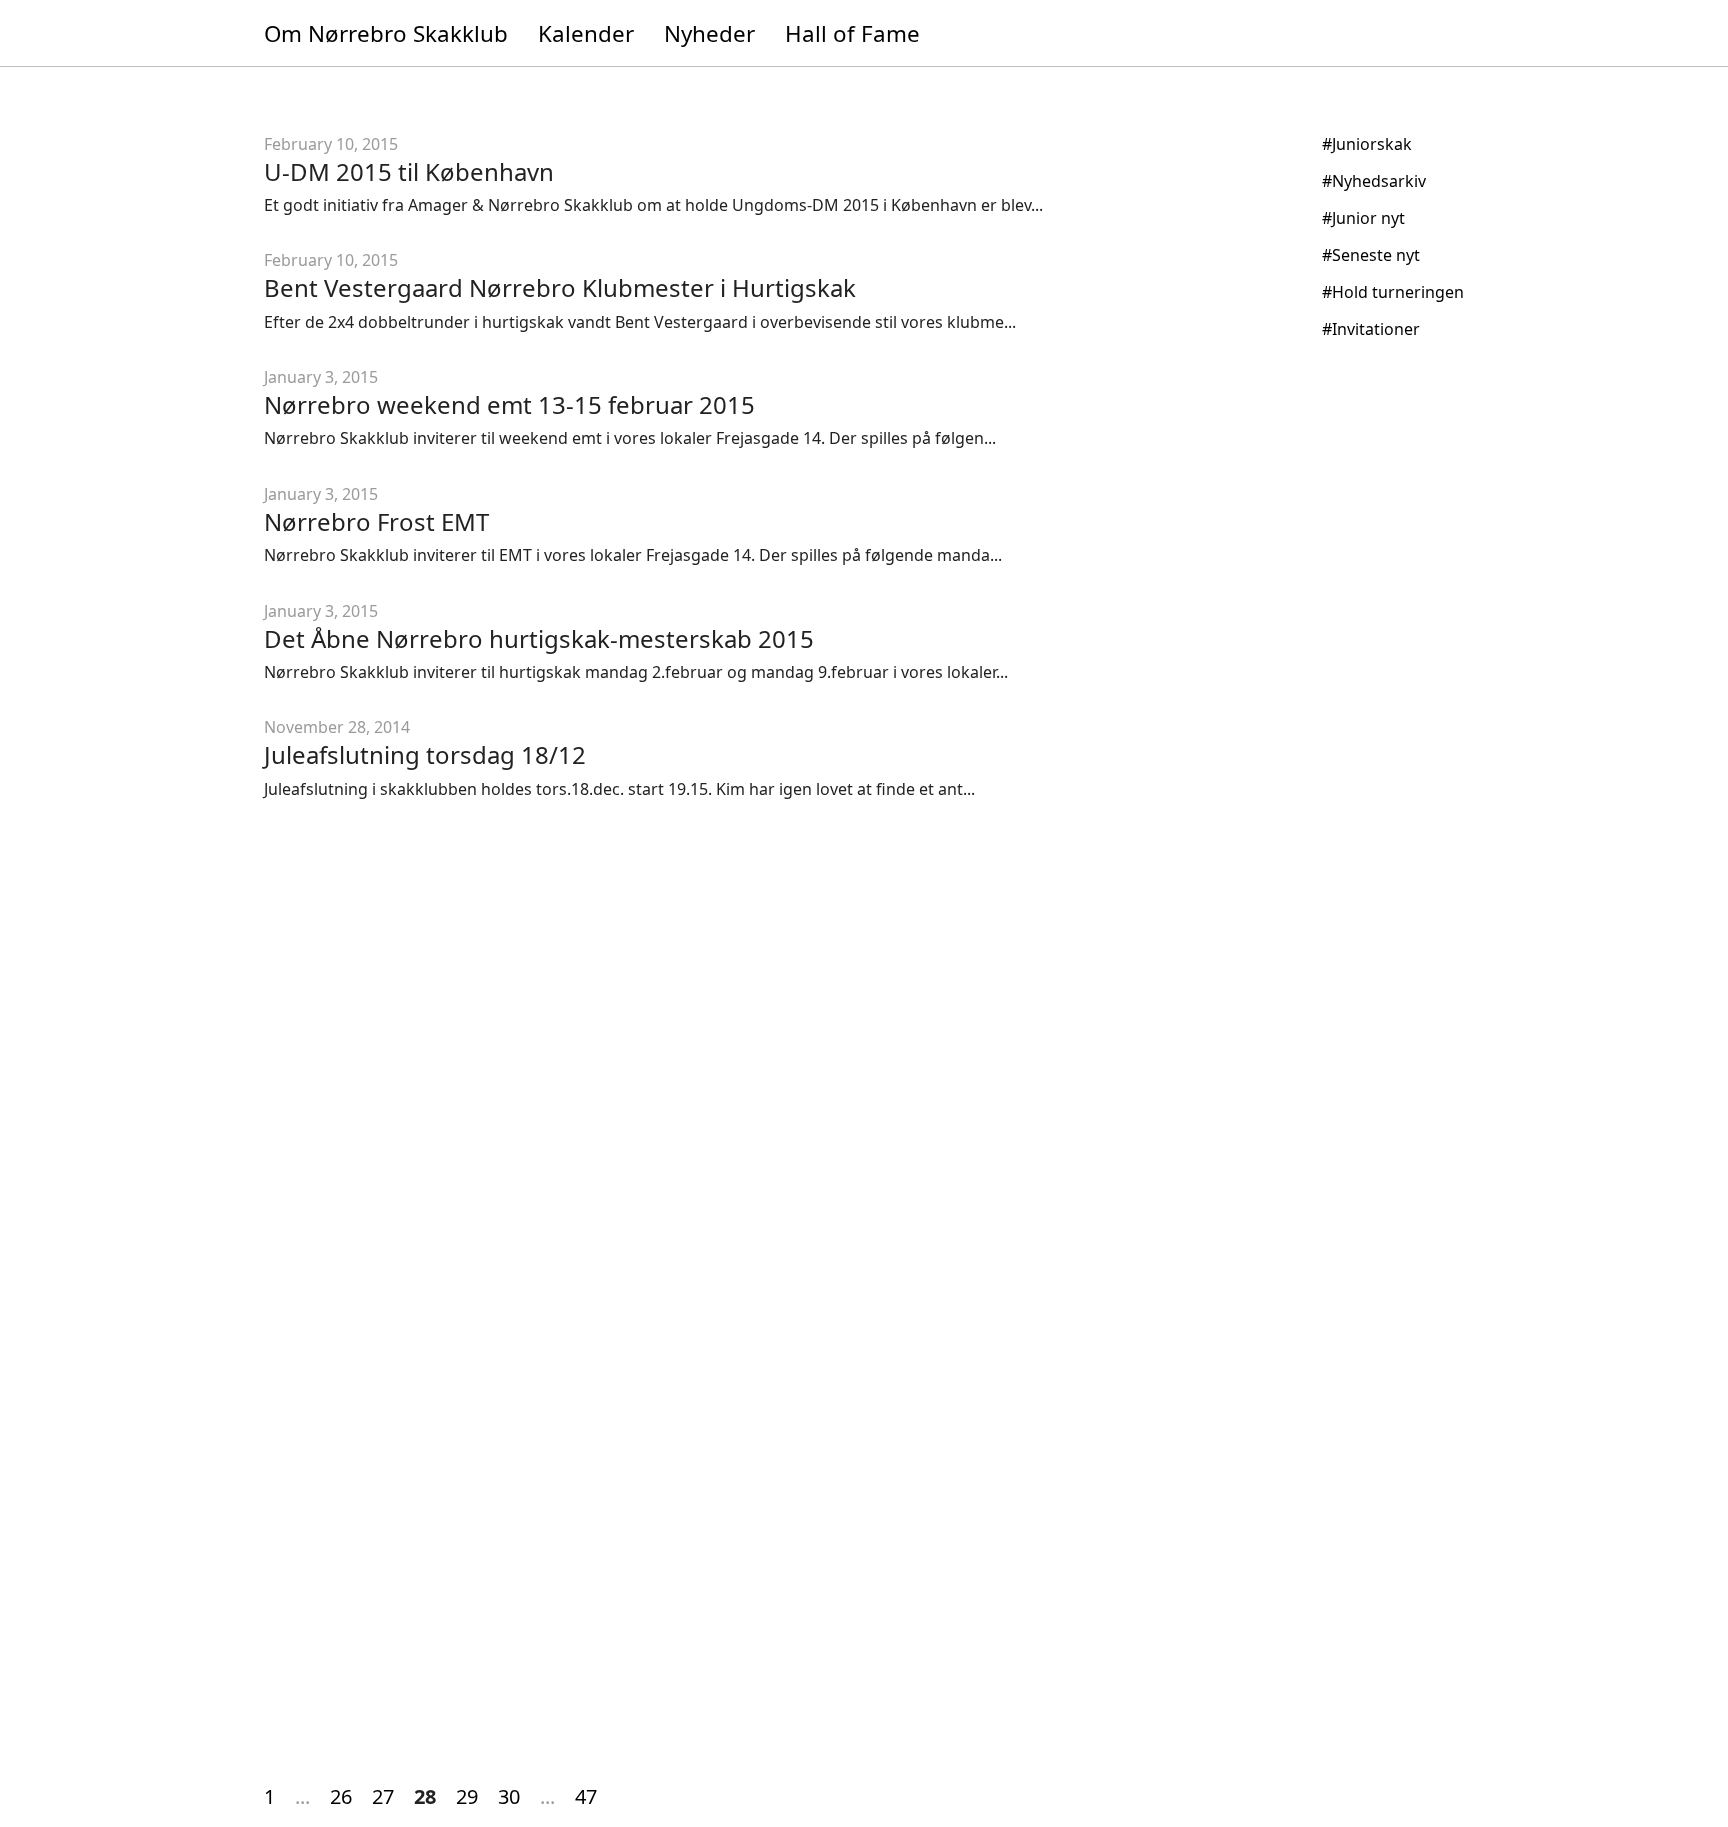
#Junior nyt (1363, 218)
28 (425, 1796)
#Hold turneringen (1393, 292)
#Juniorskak (1367, 144)
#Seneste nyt (1371, 255)
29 (467, 1796)
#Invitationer (1371, 329)
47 (586, 1796)
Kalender (586, 33)
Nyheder (709, 33)
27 (383, 1796)
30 (509, 1796)
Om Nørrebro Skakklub (386, 33)
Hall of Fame (852, 33)
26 (341, 1796)
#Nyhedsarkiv (1374, 181)
